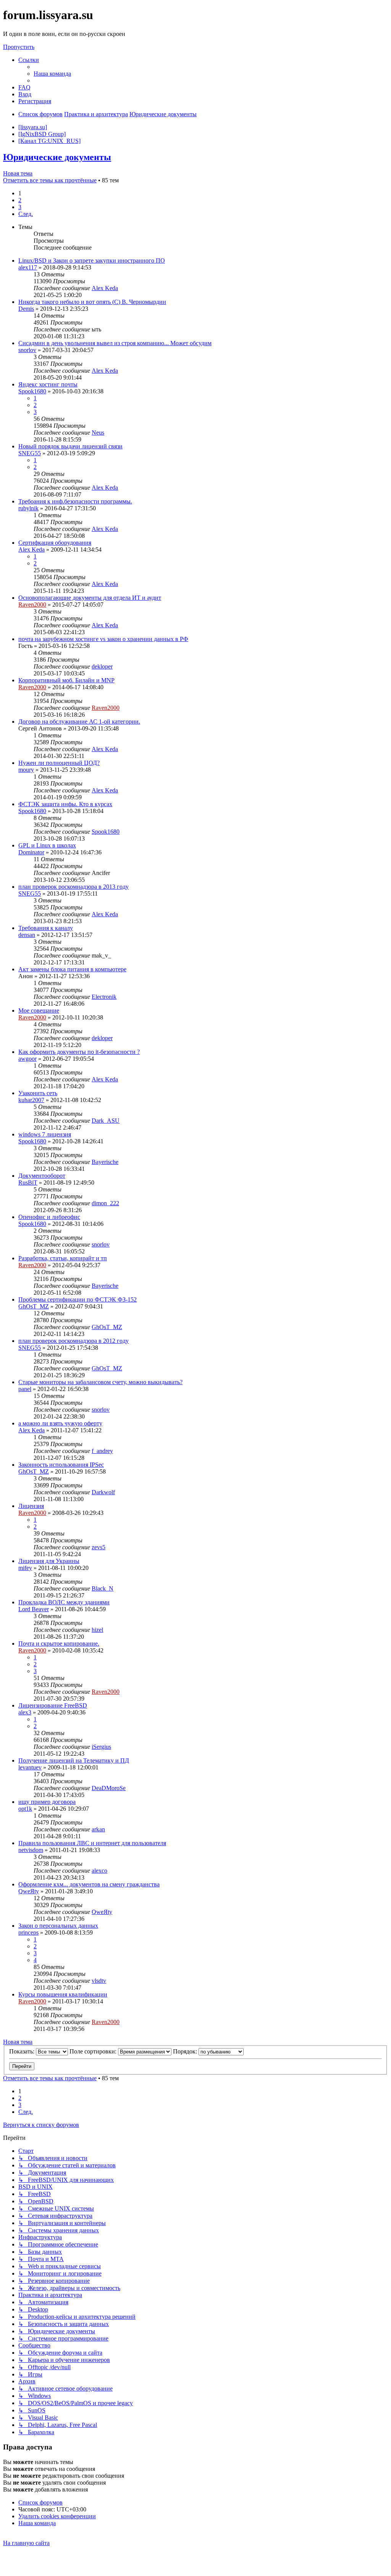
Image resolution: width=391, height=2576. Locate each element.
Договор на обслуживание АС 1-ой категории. (79, 722)
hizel (97, 1630)
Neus (98, 433)
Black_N (103, 1588)
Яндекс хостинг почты (48, 384)
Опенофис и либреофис (49, 1217)
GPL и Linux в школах (47, 845)
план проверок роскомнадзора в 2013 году (74, 887)
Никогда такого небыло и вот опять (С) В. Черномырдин (92, 302)
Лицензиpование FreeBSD (53, 1705)
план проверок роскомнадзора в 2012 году (74, 1341)
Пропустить (19, 47)
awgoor (27, 1059)
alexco (99, 1871)
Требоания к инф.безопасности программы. (75, 501)
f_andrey (102, 1451)
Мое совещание (39, 1010)
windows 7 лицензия (45, 1134)
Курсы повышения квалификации (63, 1994)
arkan (98, 1829)
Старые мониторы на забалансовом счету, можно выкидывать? (100, 1382)
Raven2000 (32, 605)
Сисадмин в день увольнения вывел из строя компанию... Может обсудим (115, 343)
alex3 (25, 1712)
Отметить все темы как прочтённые (50, 180)
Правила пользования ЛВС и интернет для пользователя (92, 1843)
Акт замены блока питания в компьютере (72, 969)
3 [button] (20, 207)
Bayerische (105, 1162)
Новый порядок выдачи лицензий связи (70, 446)
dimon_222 (105, 1203)
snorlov (27, 350)
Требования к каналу (46, 928)
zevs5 (99, 1547)
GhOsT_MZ (34, 1306)
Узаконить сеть (38, 1093)
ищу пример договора (47, 1802)
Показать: (23, 2051)
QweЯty (29, 1891)
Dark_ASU (106, 1121)
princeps (28, 1932)
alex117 (28, 267)
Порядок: (186, 2051)
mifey (25, 1568)
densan (27, 935)
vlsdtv (99, 1981)
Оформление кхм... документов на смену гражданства (89, 1884)
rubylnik (28, 508)
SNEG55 (30, 453)
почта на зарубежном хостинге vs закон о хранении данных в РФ (103, 639)
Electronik (104, 997)
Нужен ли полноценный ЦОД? (59, 763)
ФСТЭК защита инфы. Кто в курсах (65, 804)
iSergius (101, 1747)
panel (25, 1389)
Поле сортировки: (94, 2051)
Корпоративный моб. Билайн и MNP (66, 680)
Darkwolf (103, 1492)
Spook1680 (32, 391)
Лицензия (31, 1506)
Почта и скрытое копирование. (59, 1643)
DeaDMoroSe (109, 1788)
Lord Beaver (34, 1609)
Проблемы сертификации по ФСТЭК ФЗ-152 (78, 1299)
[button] (26, 214)
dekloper (102, 666)
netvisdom (31, 1850)
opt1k (25, 1809)
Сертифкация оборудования (55, 543)
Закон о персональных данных (58, 1926)
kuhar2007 (31, 1100)
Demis (26, 309)
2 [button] (20, 200)
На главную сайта (26, 2543)
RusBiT (28, 1182)
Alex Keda (105, 288)
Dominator (31, 852)
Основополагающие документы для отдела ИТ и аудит (90, 598)
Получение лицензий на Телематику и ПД (74, 1760)
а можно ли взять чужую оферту (60, 1423)
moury (26, 770)
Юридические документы (57, 157)
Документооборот (42, 1176)
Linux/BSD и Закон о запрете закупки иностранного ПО (92, 261)
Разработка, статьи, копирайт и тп (63, 1258)
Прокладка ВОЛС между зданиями (64, 1602)
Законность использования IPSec (61, 1465)
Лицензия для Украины (49, 1561)
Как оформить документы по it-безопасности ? (79, 1052)
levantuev (30, 1767)
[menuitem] (52, 74)
